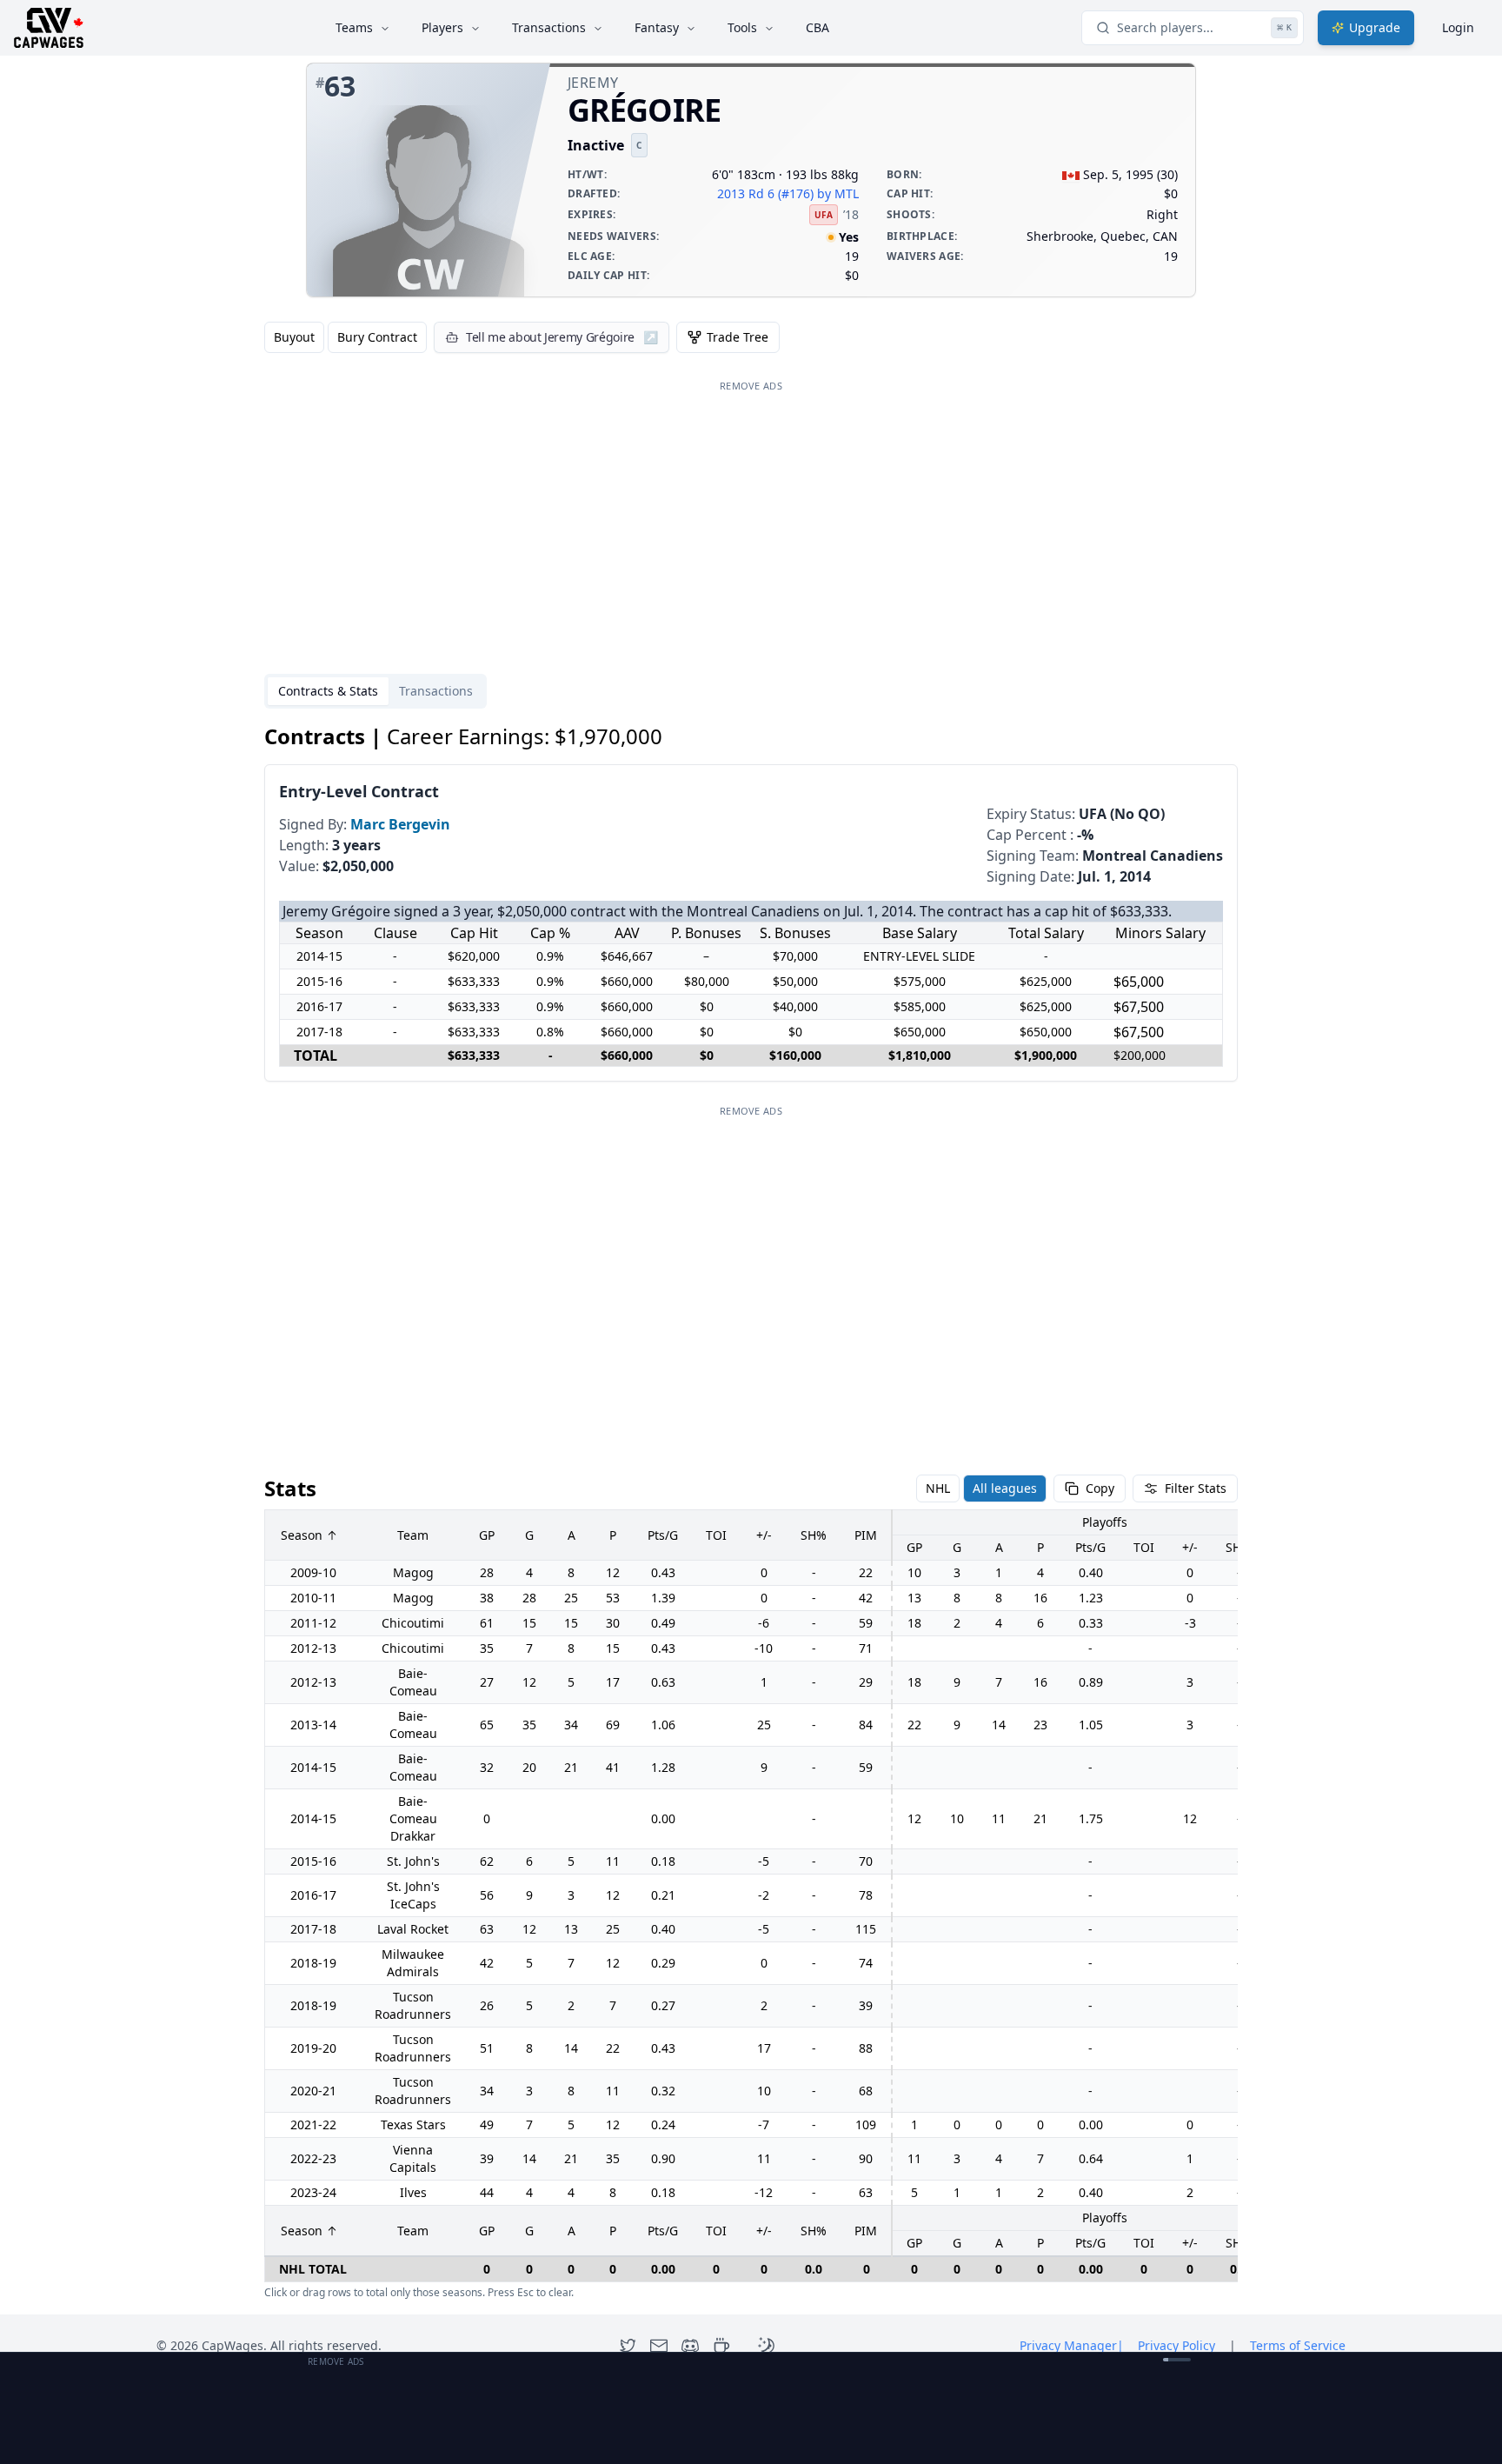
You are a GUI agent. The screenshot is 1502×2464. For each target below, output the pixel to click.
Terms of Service (1298, 2345)
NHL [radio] (938, 1488)
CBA (817, 27)
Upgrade (1375, 27)
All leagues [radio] (1005, 1488)
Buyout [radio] (294, 337)
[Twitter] (628, 2346)
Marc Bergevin (400, 824)
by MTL (838, 193)
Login (1458, 27)
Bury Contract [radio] (377, 337)
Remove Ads (751, 386)
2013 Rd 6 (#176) (765, 193)
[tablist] (375, 691)
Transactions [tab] (436, 691)
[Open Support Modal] (721, 2346)
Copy (1100, 1488)
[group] (346, 337)
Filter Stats (1196, 1488)
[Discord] (690, 2346)
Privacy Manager (1072, 2345)
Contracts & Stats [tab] (328, 691)
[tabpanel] (751, 1512)
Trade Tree (738, 337)
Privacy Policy (1176, 2345)
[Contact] (659, 2346)
